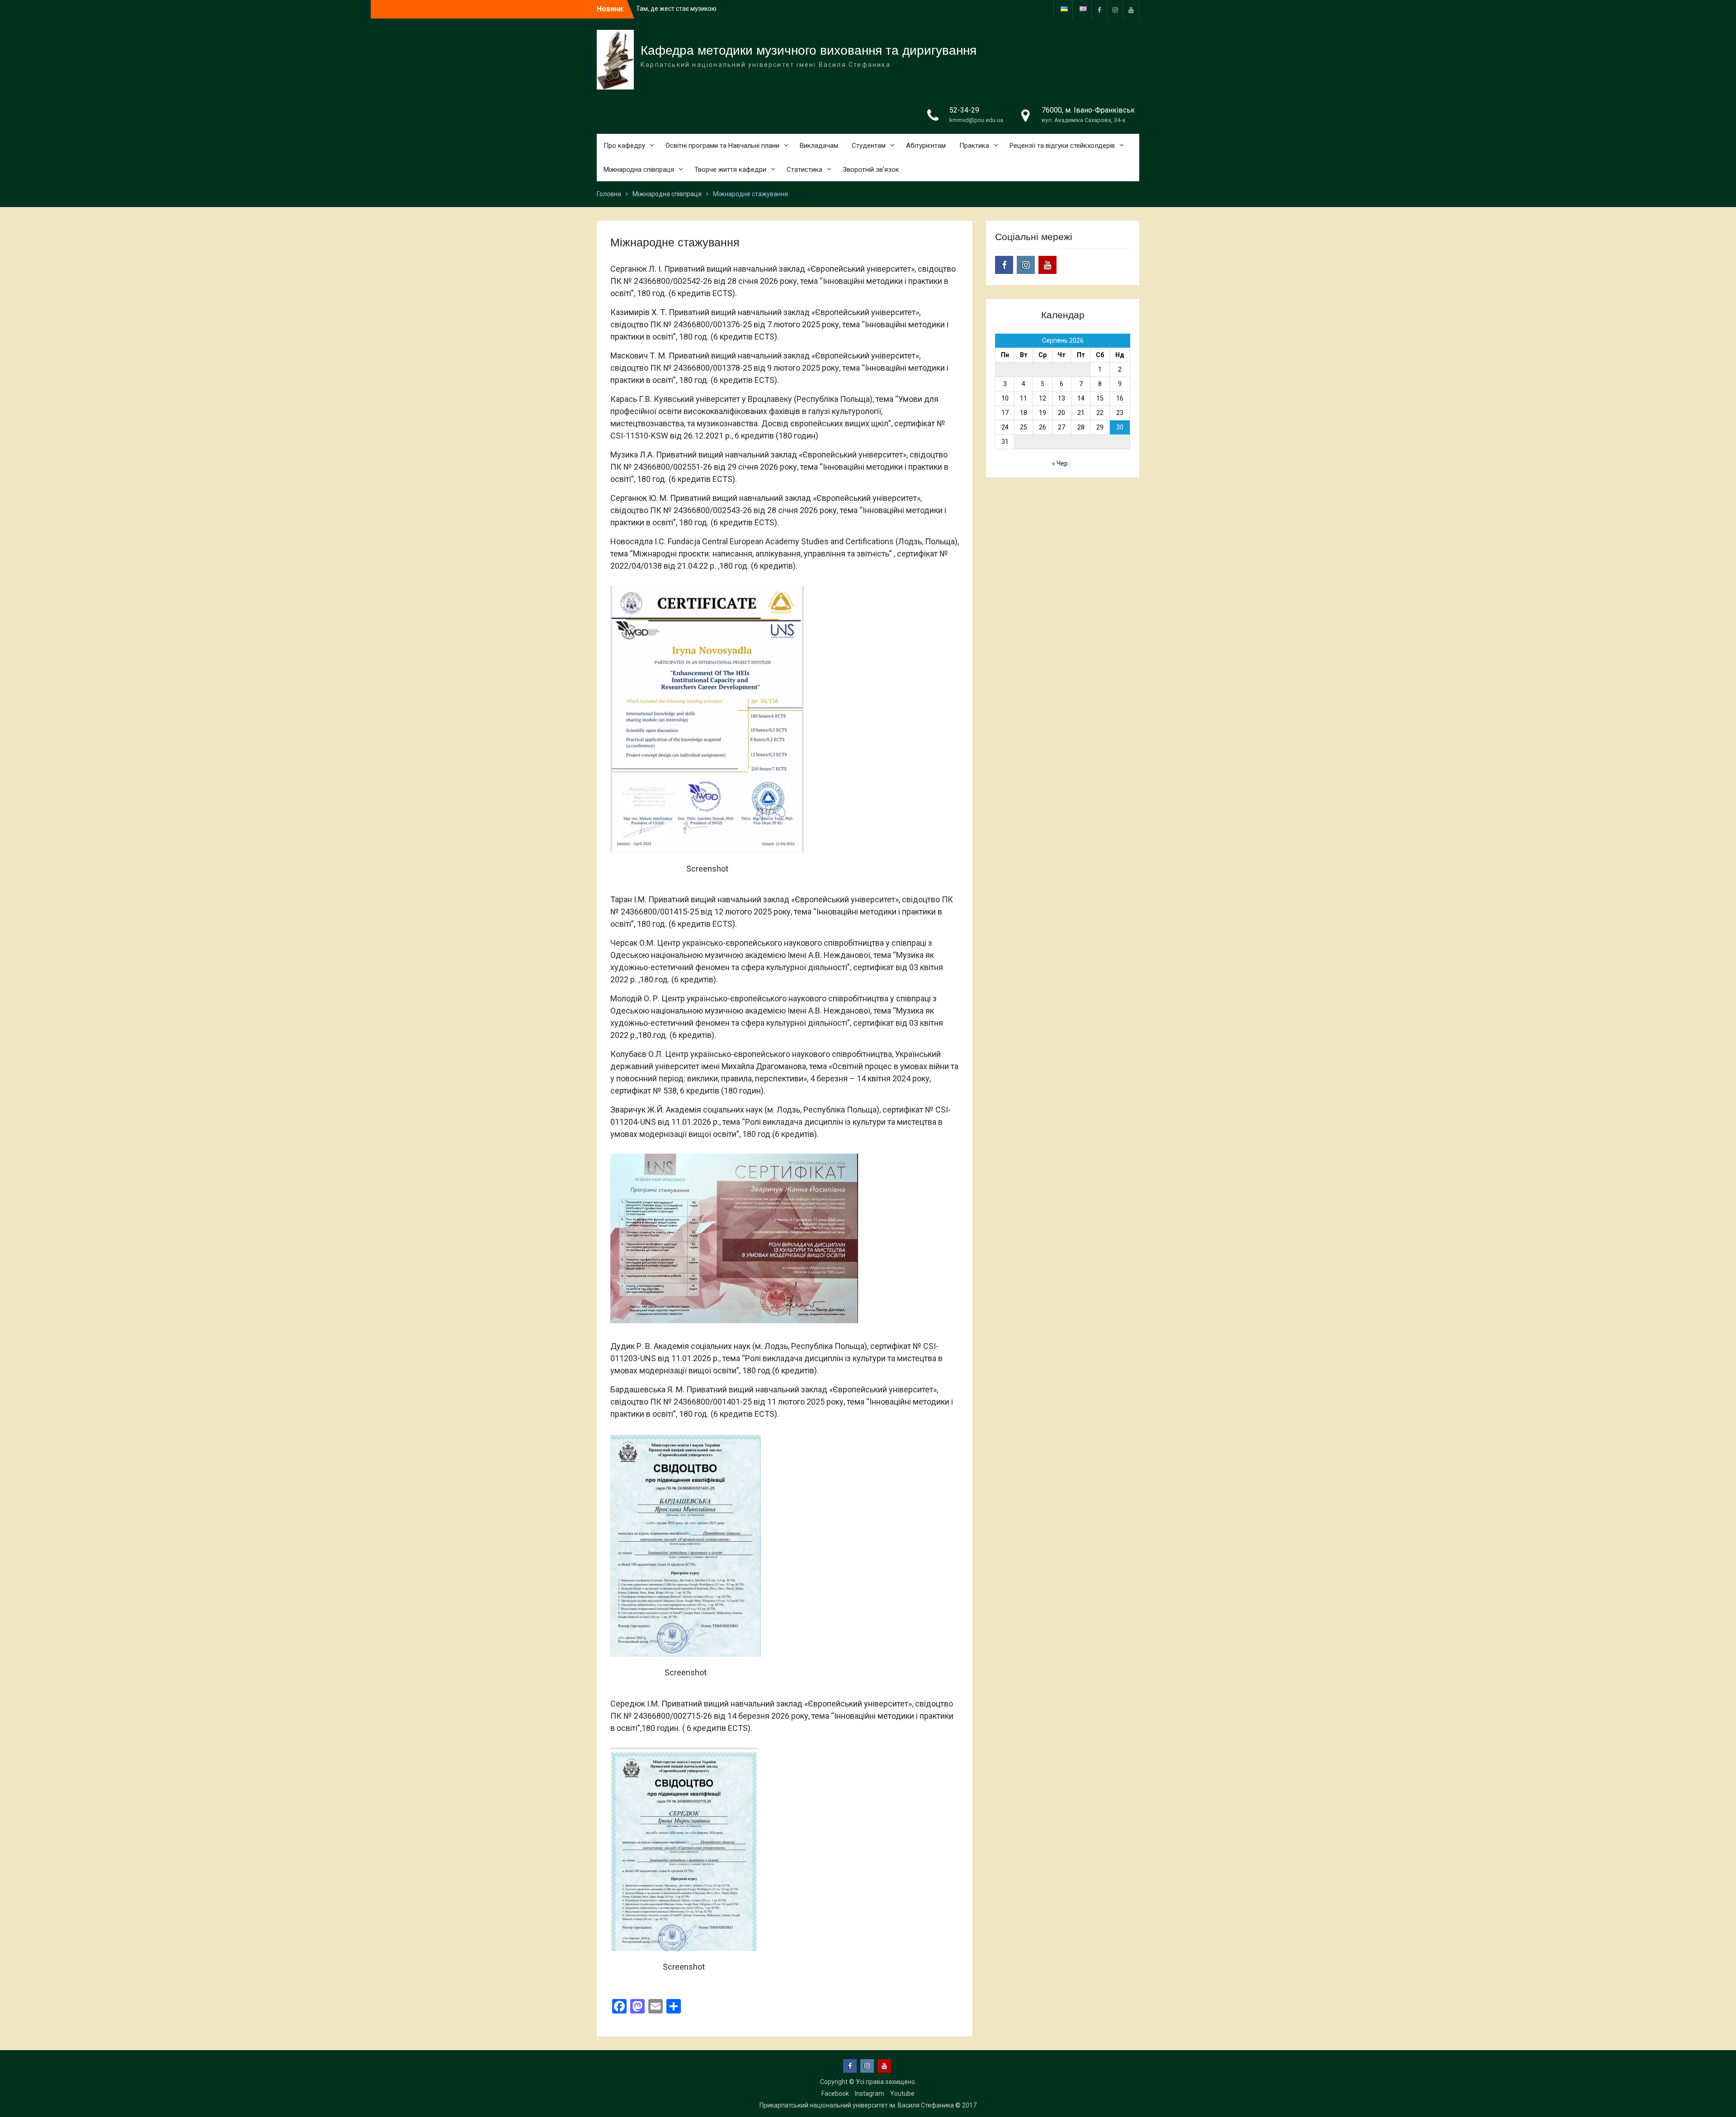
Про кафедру (624, 146)
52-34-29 (964, 110)
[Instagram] (1115, 9)
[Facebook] (1099, 9)
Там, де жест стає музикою (676, 9)
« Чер (1060, 463)
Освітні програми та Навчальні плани (722, 146)
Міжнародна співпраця (639, 170)
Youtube (902, 2093)
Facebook (835, 2093)
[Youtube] (1131, 9)
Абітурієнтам (926, 146)
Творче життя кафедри (730, 170)
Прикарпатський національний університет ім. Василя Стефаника (857, 2105)
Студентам (869, 146)
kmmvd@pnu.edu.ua (976, 120)
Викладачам (819, 146)
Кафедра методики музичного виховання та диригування (809, 50)
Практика (974, 146)
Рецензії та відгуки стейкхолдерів (1062, 146)
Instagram (870, 2093)
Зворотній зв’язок (871, 170)
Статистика (804, 170)
